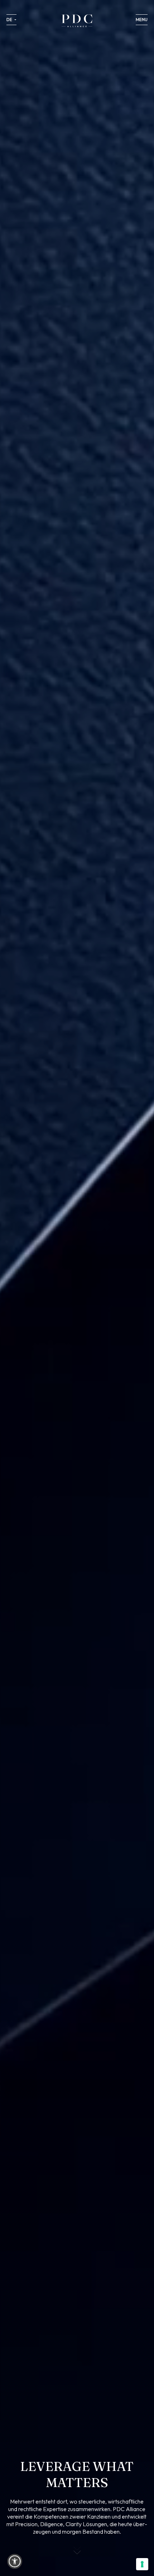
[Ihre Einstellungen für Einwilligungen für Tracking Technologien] (142, 2564)
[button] (15, 2561)
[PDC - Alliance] (77, 21)
